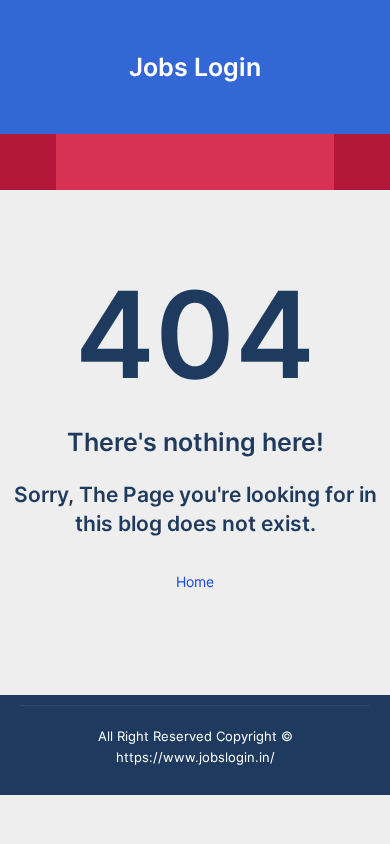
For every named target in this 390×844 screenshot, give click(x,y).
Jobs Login (195, 67)
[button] (362, 162)
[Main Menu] (28, 162)
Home (195, 581)
